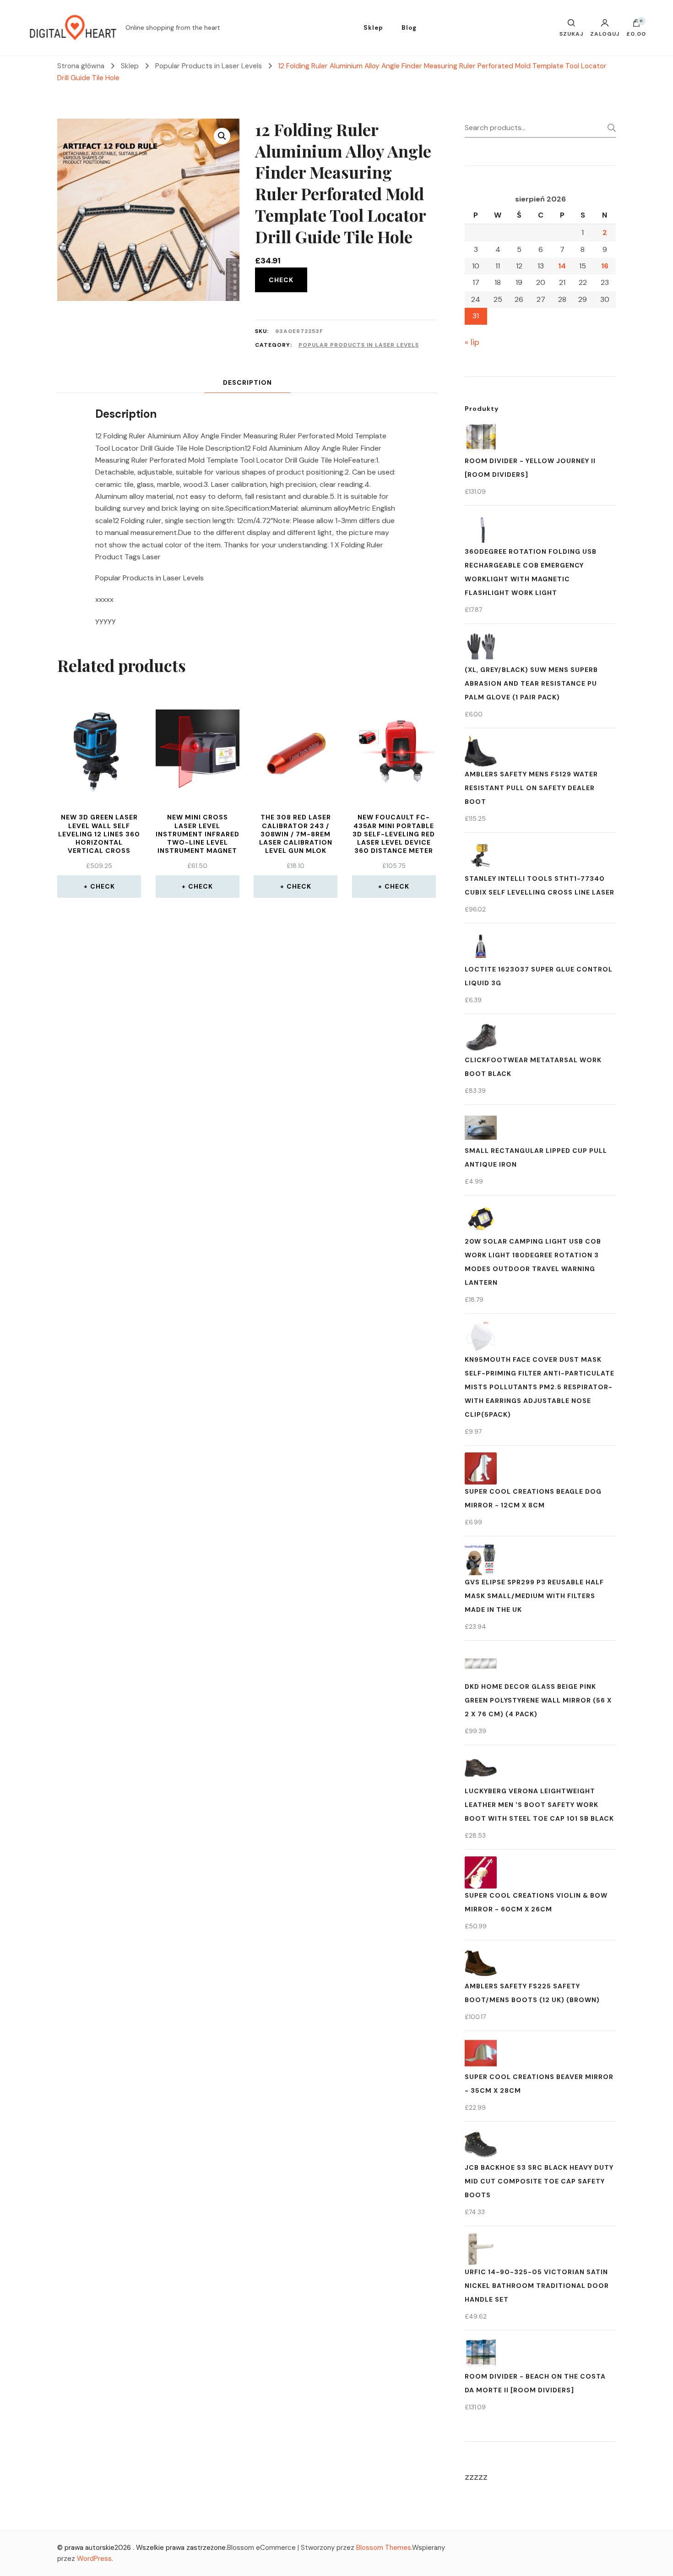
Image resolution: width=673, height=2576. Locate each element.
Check (281, 280)
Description (247, 382)
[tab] (247, 383)
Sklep (373, 28)
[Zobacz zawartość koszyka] (636, 25)
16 (605, 266)
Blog (409, 28)
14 (562, 266)
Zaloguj (605, 33)
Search (609, 128)
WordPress (94, 2559)
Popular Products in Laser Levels (359, 345)
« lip (472, 342)
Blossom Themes (384, 2548)
